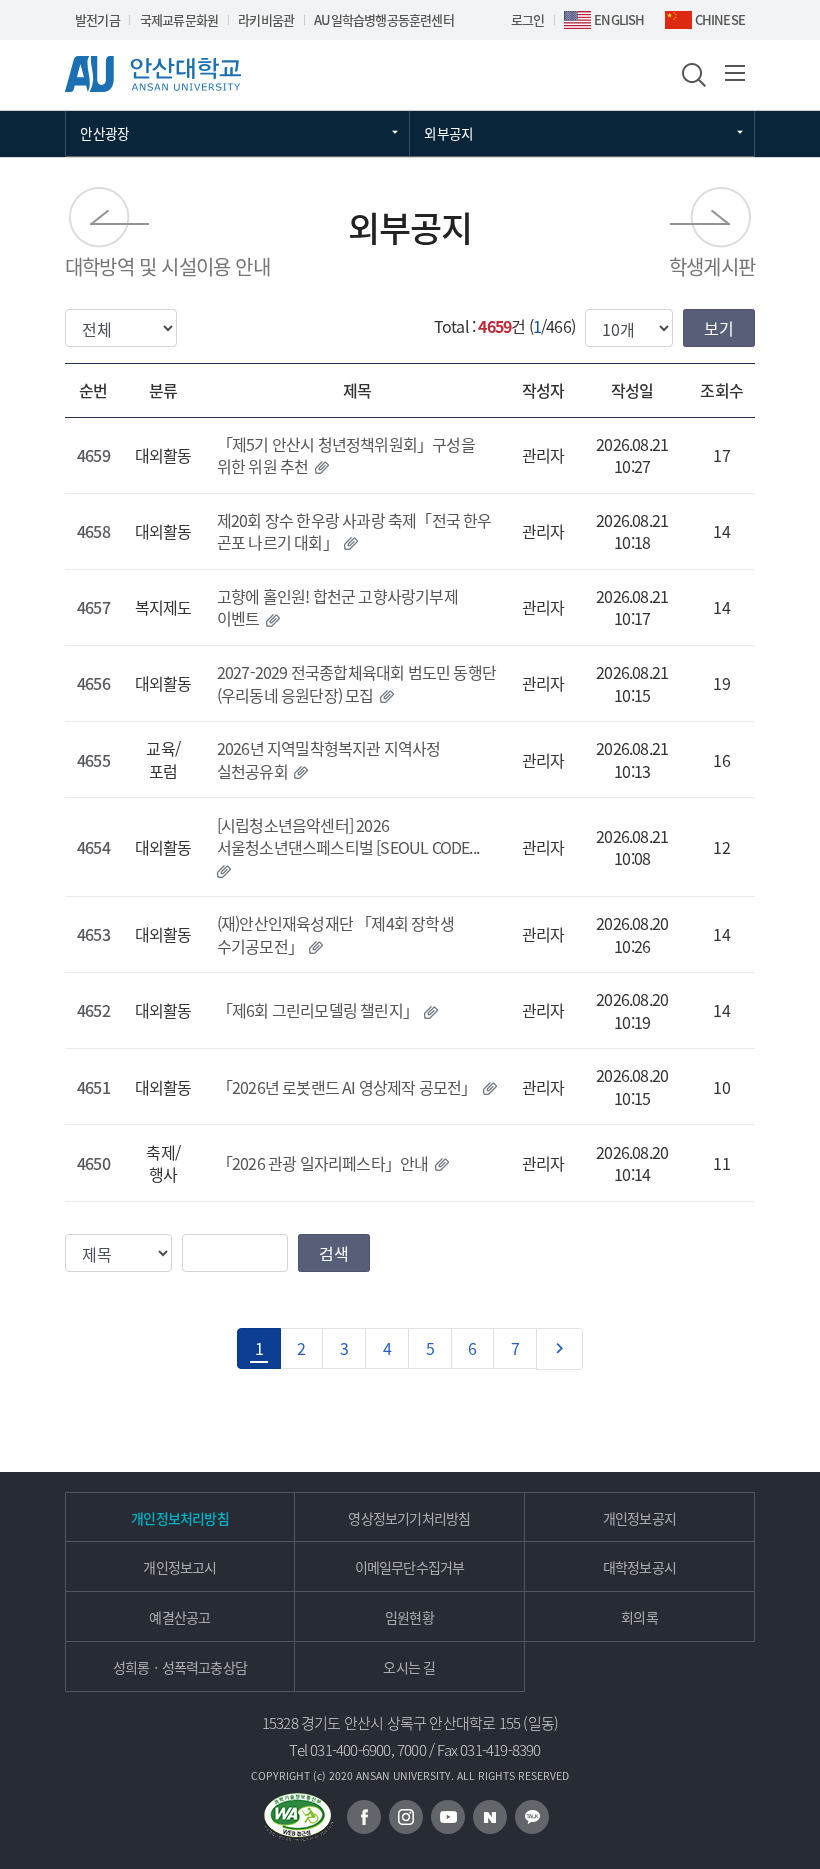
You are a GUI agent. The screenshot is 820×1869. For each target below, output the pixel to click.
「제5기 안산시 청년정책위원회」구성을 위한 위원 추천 (346, 455)
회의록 (639, 1617)
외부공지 (448, 133)
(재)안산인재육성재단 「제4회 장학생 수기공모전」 (335, 934)
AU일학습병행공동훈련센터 (384, 19)
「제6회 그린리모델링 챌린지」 (317, 1010)
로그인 (528, 19)
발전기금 (97, 19)
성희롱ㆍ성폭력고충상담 (180, 1667)
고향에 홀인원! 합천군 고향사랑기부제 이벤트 (337, 607)
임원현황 (409, 1617)
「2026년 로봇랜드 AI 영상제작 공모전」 (347, 1087)
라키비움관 (266, 19)
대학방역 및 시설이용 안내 (167, 266)
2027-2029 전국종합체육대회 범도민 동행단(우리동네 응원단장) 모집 (356, 683)
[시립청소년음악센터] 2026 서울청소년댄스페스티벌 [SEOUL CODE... (348, 836)
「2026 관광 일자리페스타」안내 (323, 1163)
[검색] (692, 73)
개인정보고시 (179, 1567)
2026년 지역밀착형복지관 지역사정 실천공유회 (329, 759)
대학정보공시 (639, 1567)
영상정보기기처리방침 (409, 1518)
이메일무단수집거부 (410, 1567)
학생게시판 (712, 266)
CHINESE (720, 19)
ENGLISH (619, 19)
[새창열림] (364, 1817)
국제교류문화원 (179, 19)
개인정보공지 (639, 1518)
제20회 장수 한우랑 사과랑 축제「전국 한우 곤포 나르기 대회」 (354, 531)
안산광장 (104, 133)
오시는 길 (409, 1667)
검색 (334, 1253)
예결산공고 (179, 1617)
